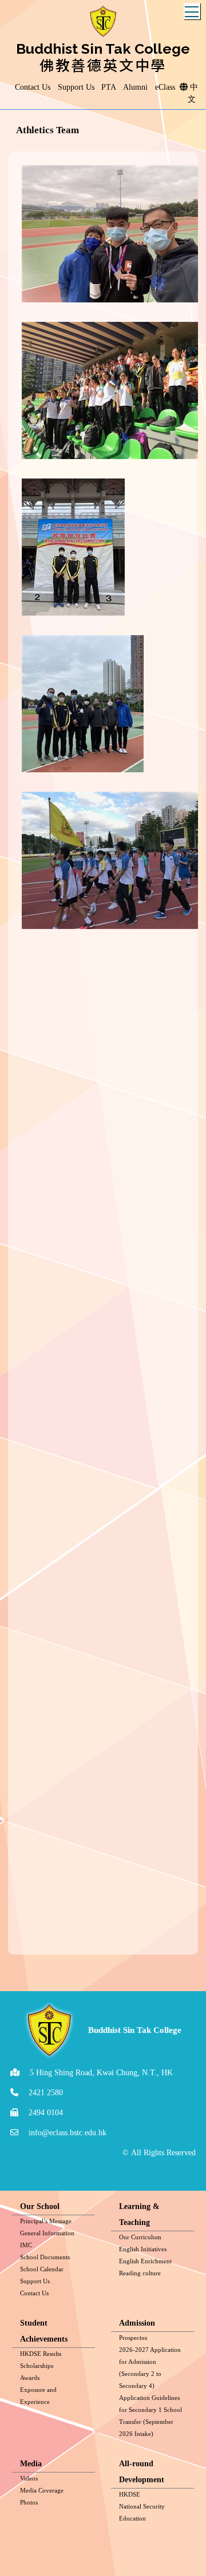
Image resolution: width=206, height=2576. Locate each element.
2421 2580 (46, 2093)
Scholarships (37, 2366)
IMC (26, 2245)
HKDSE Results (41, 2354)
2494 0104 (46, 2113)
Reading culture (140, 2273)
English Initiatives (143, 2249)
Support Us (35, 2281)
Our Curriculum (140, 2237)
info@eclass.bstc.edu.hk (68, 2133)
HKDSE (130, 2494)
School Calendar (42, 2269)
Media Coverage (42, 2490)
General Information (47, 2233)
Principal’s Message (46, 2221)
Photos (29, 2502)
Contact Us (34, 2293)
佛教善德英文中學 (103, 65)
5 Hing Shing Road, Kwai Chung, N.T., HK (101, 2073)
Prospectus (133, 2338)
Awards (30, 2378)
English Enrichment (145, 2261)
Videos (29, 2478)
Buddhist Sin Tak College (103, 49)
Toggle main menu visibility (192, 11)
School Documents (45, 2257)
